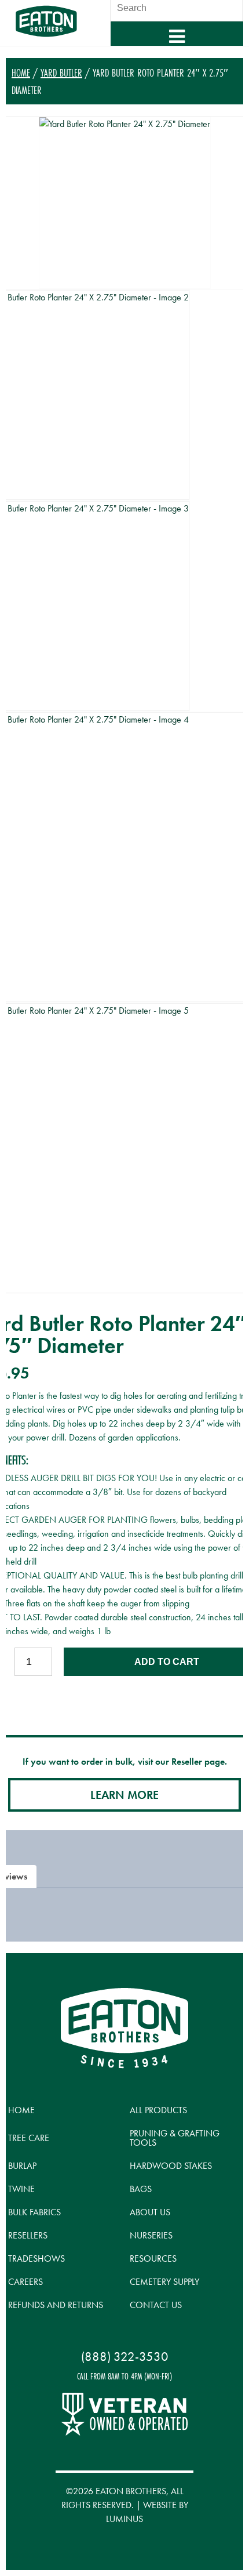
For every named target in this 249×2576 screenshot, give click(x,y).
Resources (153, 2258)
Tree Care (29, 2138)
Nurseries (151, 2235)
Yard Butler (61, 72)
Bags (141, 2189)
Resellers (28, 2235)
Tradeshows (36, 2258)
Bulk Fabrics (34, 2212)
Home (21, 72)
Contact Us (156, 2305)
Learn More (124, 1795)
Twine (21, 2189)
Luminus (124, 2519)
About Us (150, 2212)
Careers (25, 2282)
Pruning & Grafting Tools (175, 2138)
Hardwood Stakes (171, 2166)
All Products (158, 2110)
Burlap (22, 2166)
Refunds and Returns (56, 2305)
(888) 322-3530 (125, 2357)
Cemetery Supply (164, 2282)
